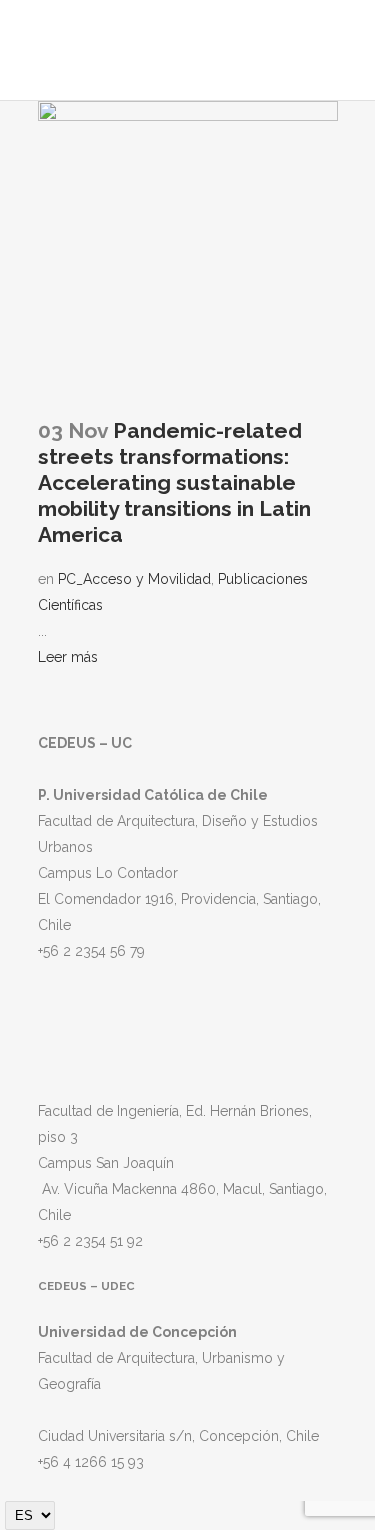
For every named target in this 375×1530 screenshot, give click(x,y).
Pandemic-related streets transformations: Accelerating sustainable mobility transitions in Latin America (174, 482)
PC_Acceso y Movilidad (134, 579)
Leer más (68, 657)
